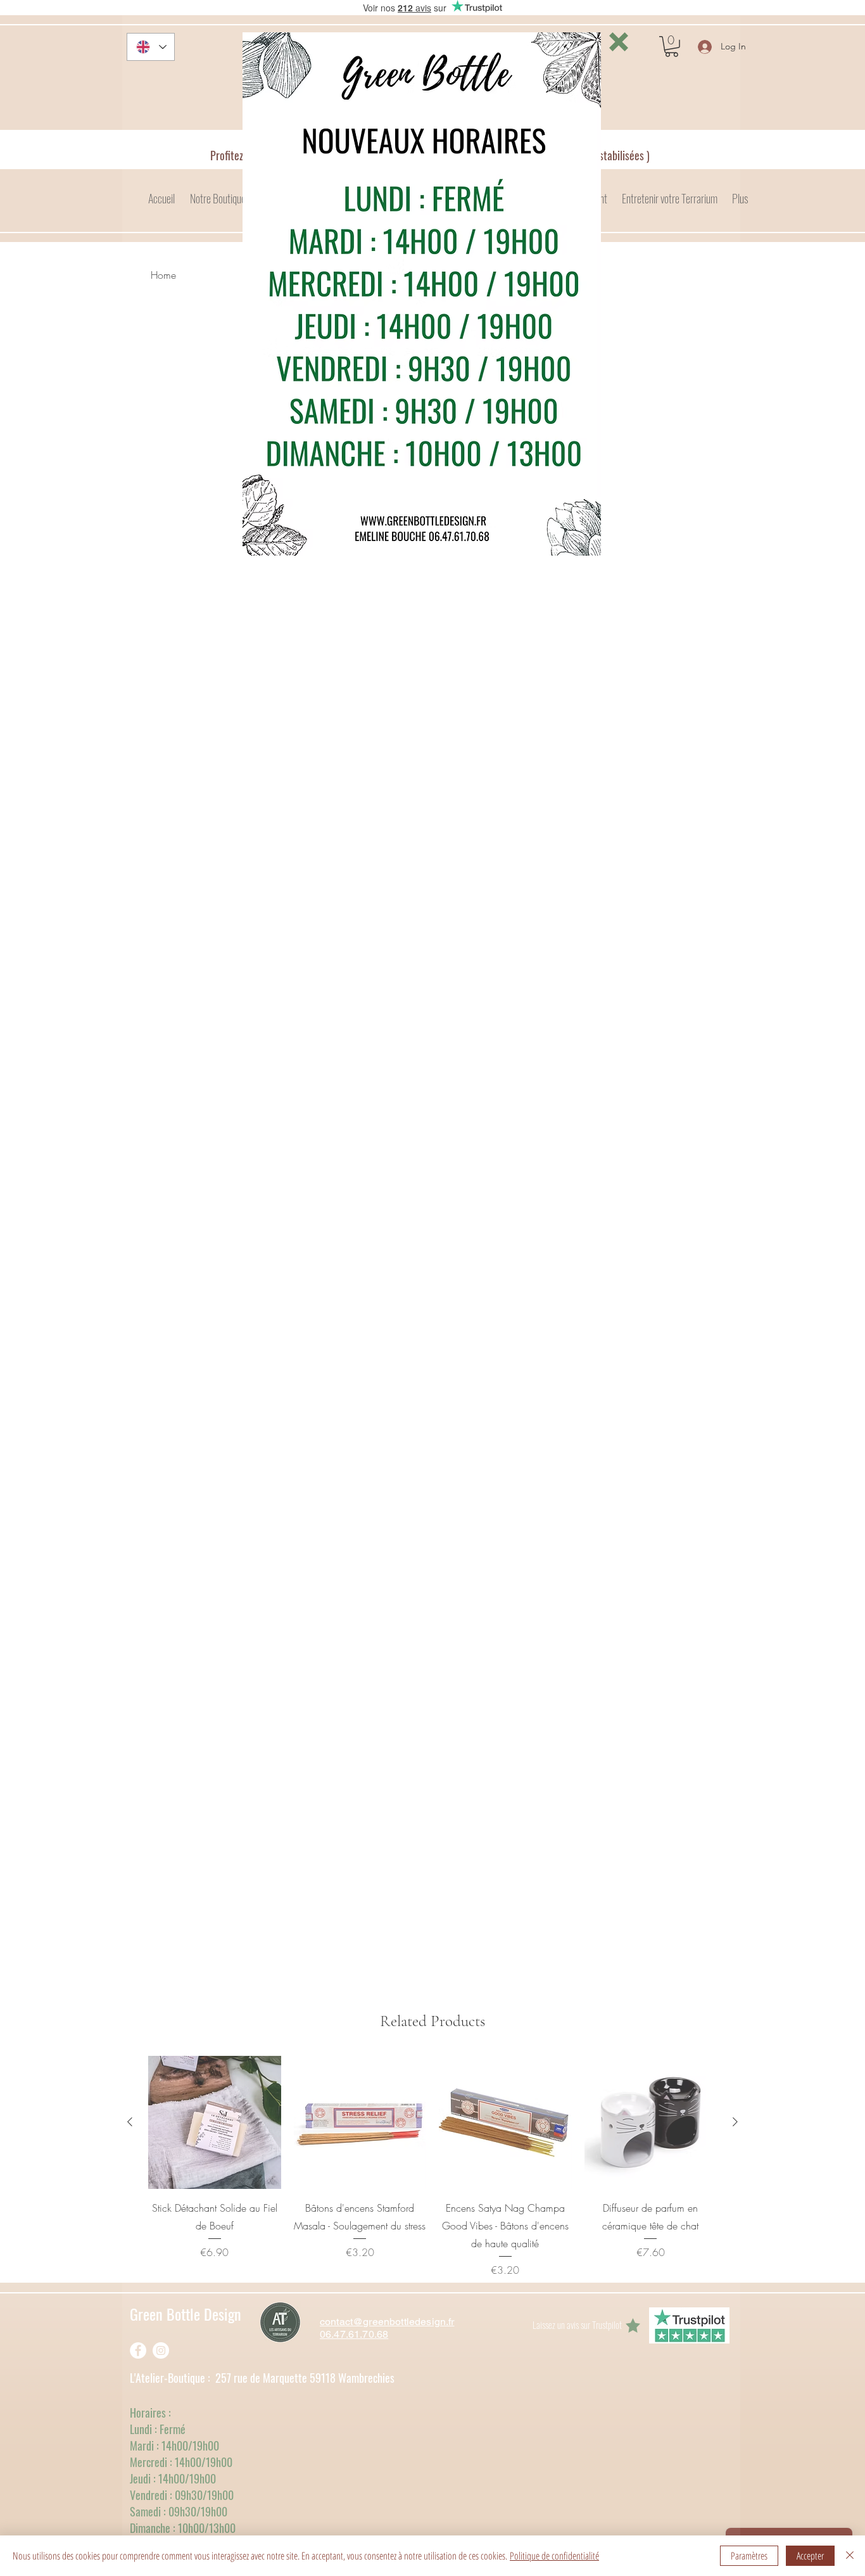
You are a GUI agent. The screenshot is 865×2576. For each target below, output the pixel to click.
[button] (619, 42)
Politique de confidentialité (554, 2556)
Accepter (810, 2556)
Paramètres (749, 2556)
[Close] (850, 2556)
